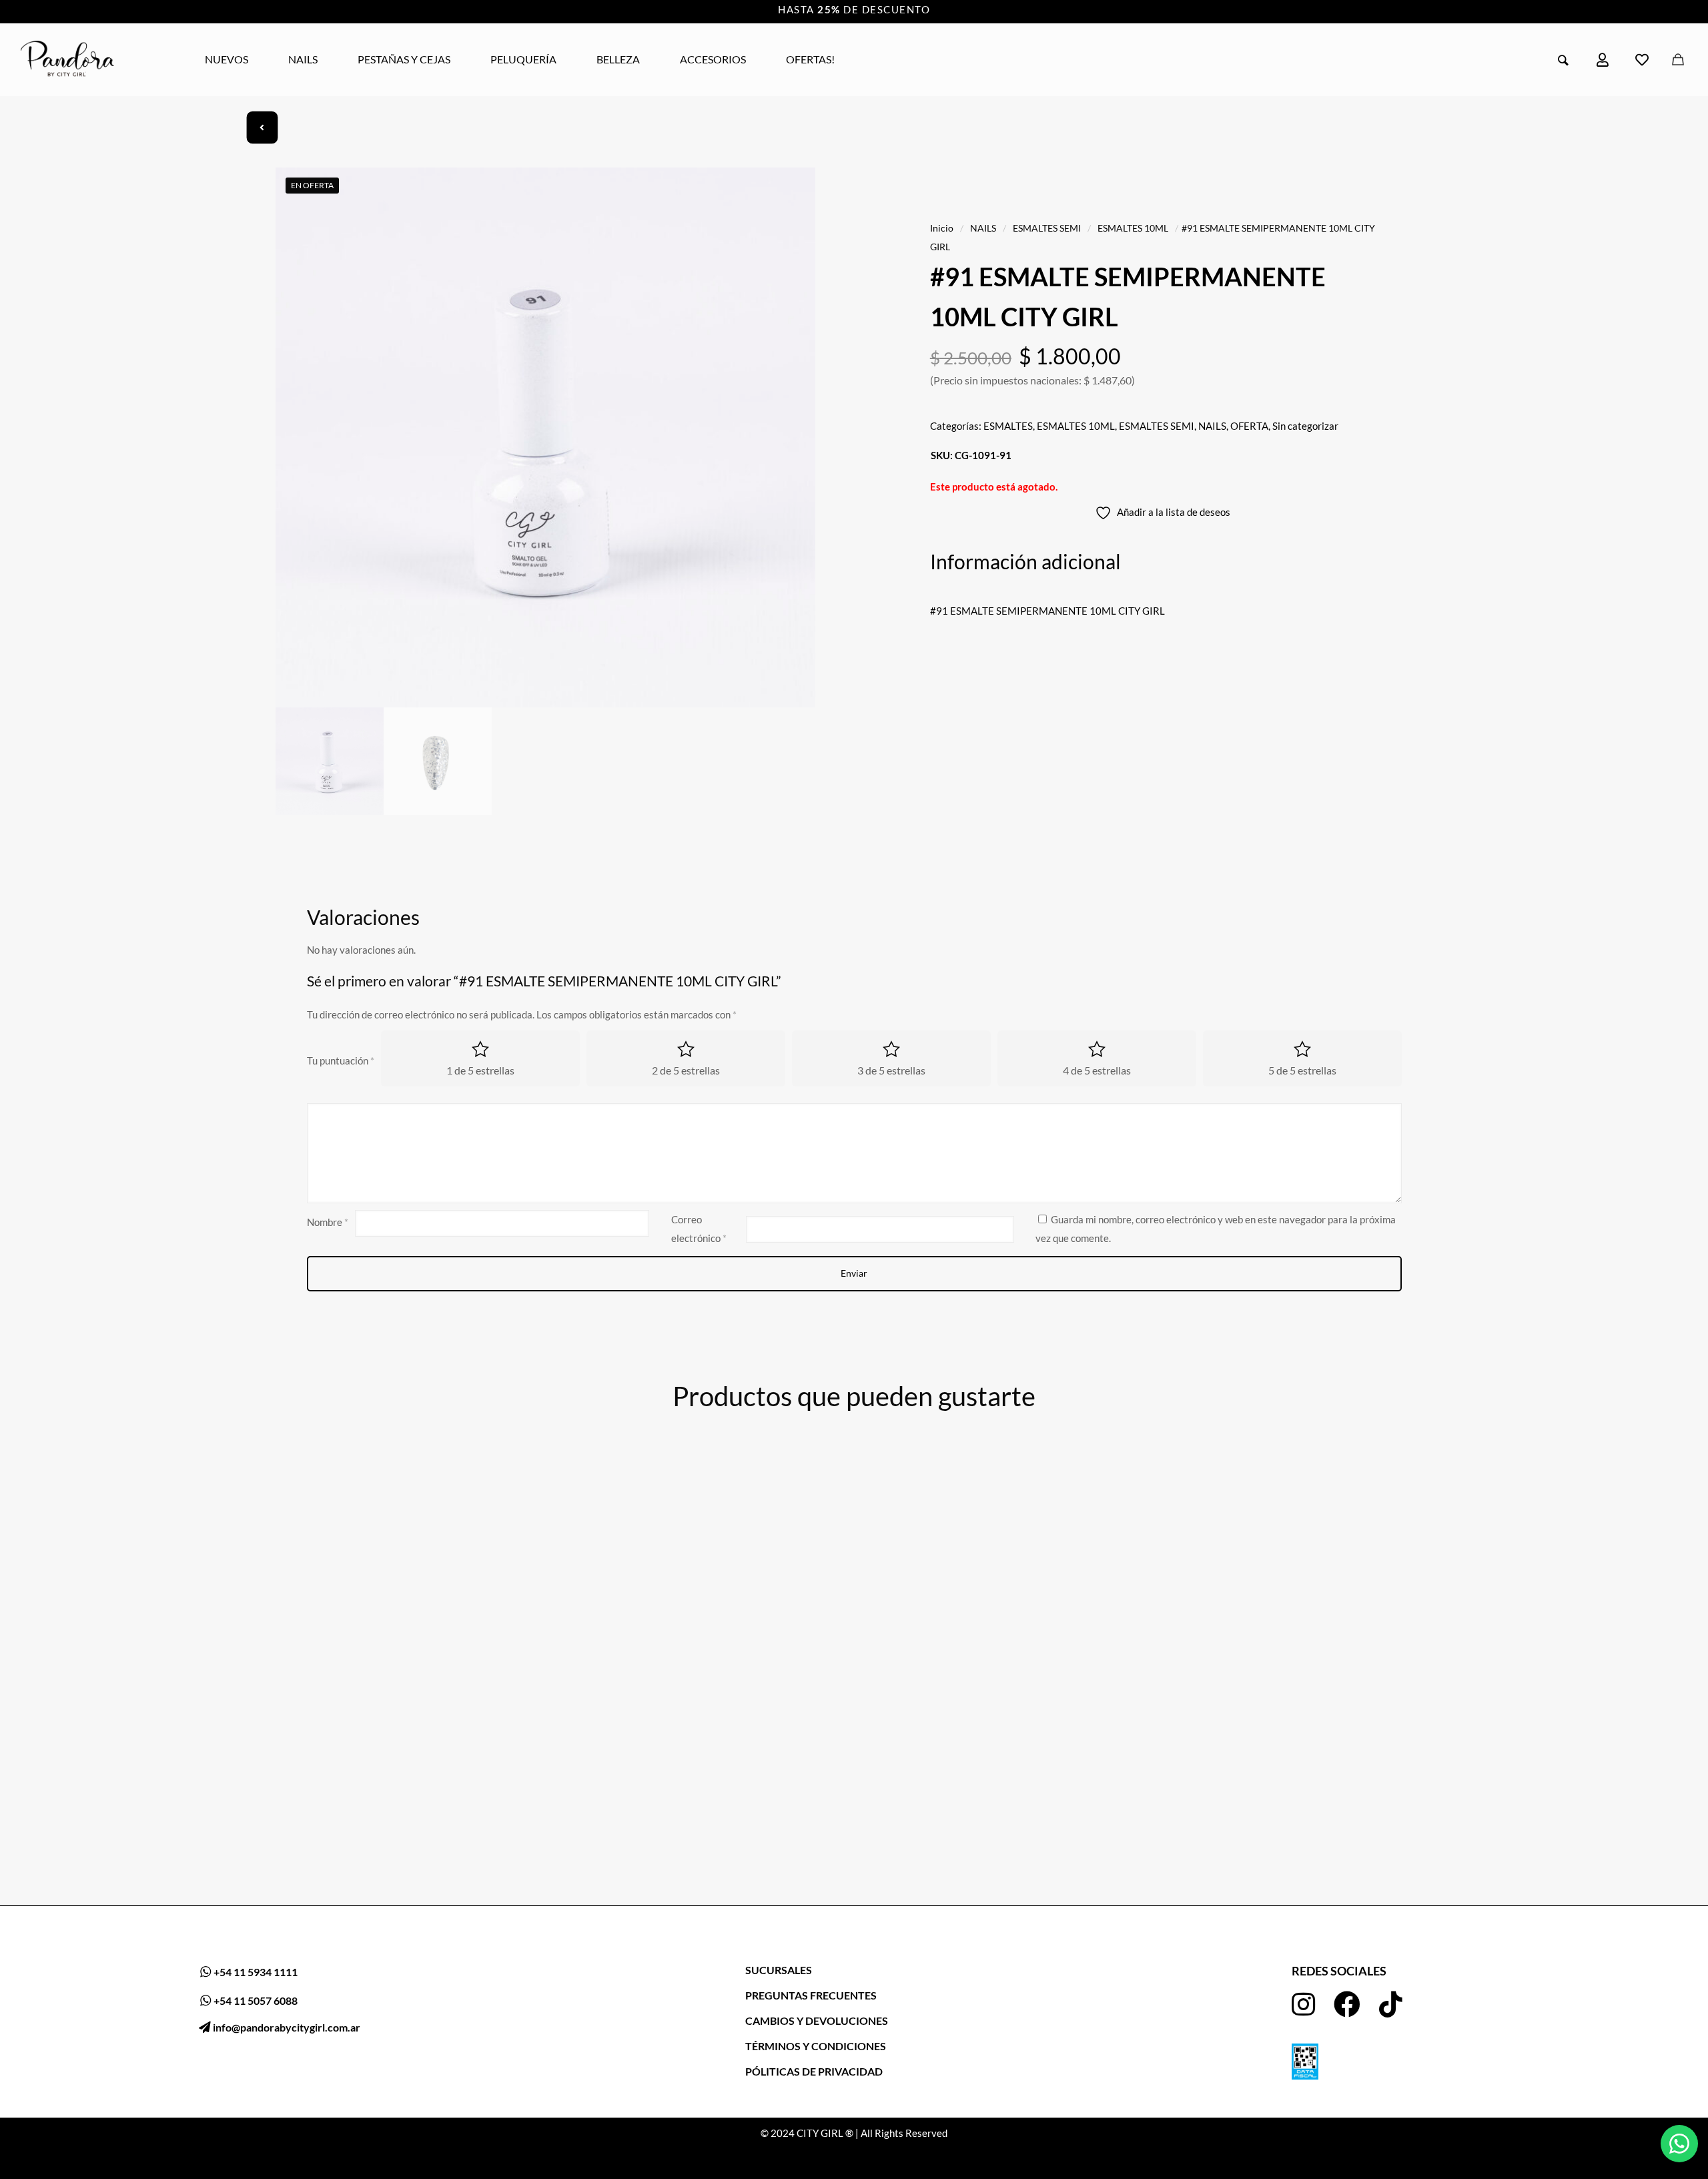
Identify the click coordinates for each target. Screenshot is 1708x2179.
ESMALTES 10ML (1133, 228)
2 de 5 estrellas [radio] (686, 1070)
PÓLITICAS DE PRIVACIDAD (814, 2071)
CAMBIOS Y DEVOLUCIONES (817, 2020)
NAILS (983, 228)
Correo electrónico (699, 1229)
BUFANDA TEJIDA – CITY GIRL (966, 1769)
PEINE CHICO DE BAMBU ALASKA (1280, 1841)
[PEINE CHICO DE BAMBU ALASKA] (1307, 1640)
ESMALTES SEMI (1047, 228)
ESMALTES (1008, 426)
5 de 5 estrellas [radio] (1302, 1070)
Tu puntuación (341, 1060)
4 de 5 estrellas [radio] (1097, 1070)
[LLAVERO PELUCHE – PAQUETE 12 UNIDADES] (401, 1604)
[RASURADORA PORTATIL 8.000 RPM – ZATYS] (703, 1604)
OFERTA (1249, 426)
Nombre (328, 1222)
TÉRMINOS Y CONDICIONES (816, 2046)
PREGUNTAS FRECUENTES (811, 1995)
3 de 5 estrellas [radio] (891, 1070)
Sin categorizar (1305, 426)
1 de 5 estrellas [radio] (480, 1070)
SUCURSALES (779, 1970)
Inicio (942, 228)
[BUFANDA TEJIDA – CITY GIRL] (1005, 1604)
